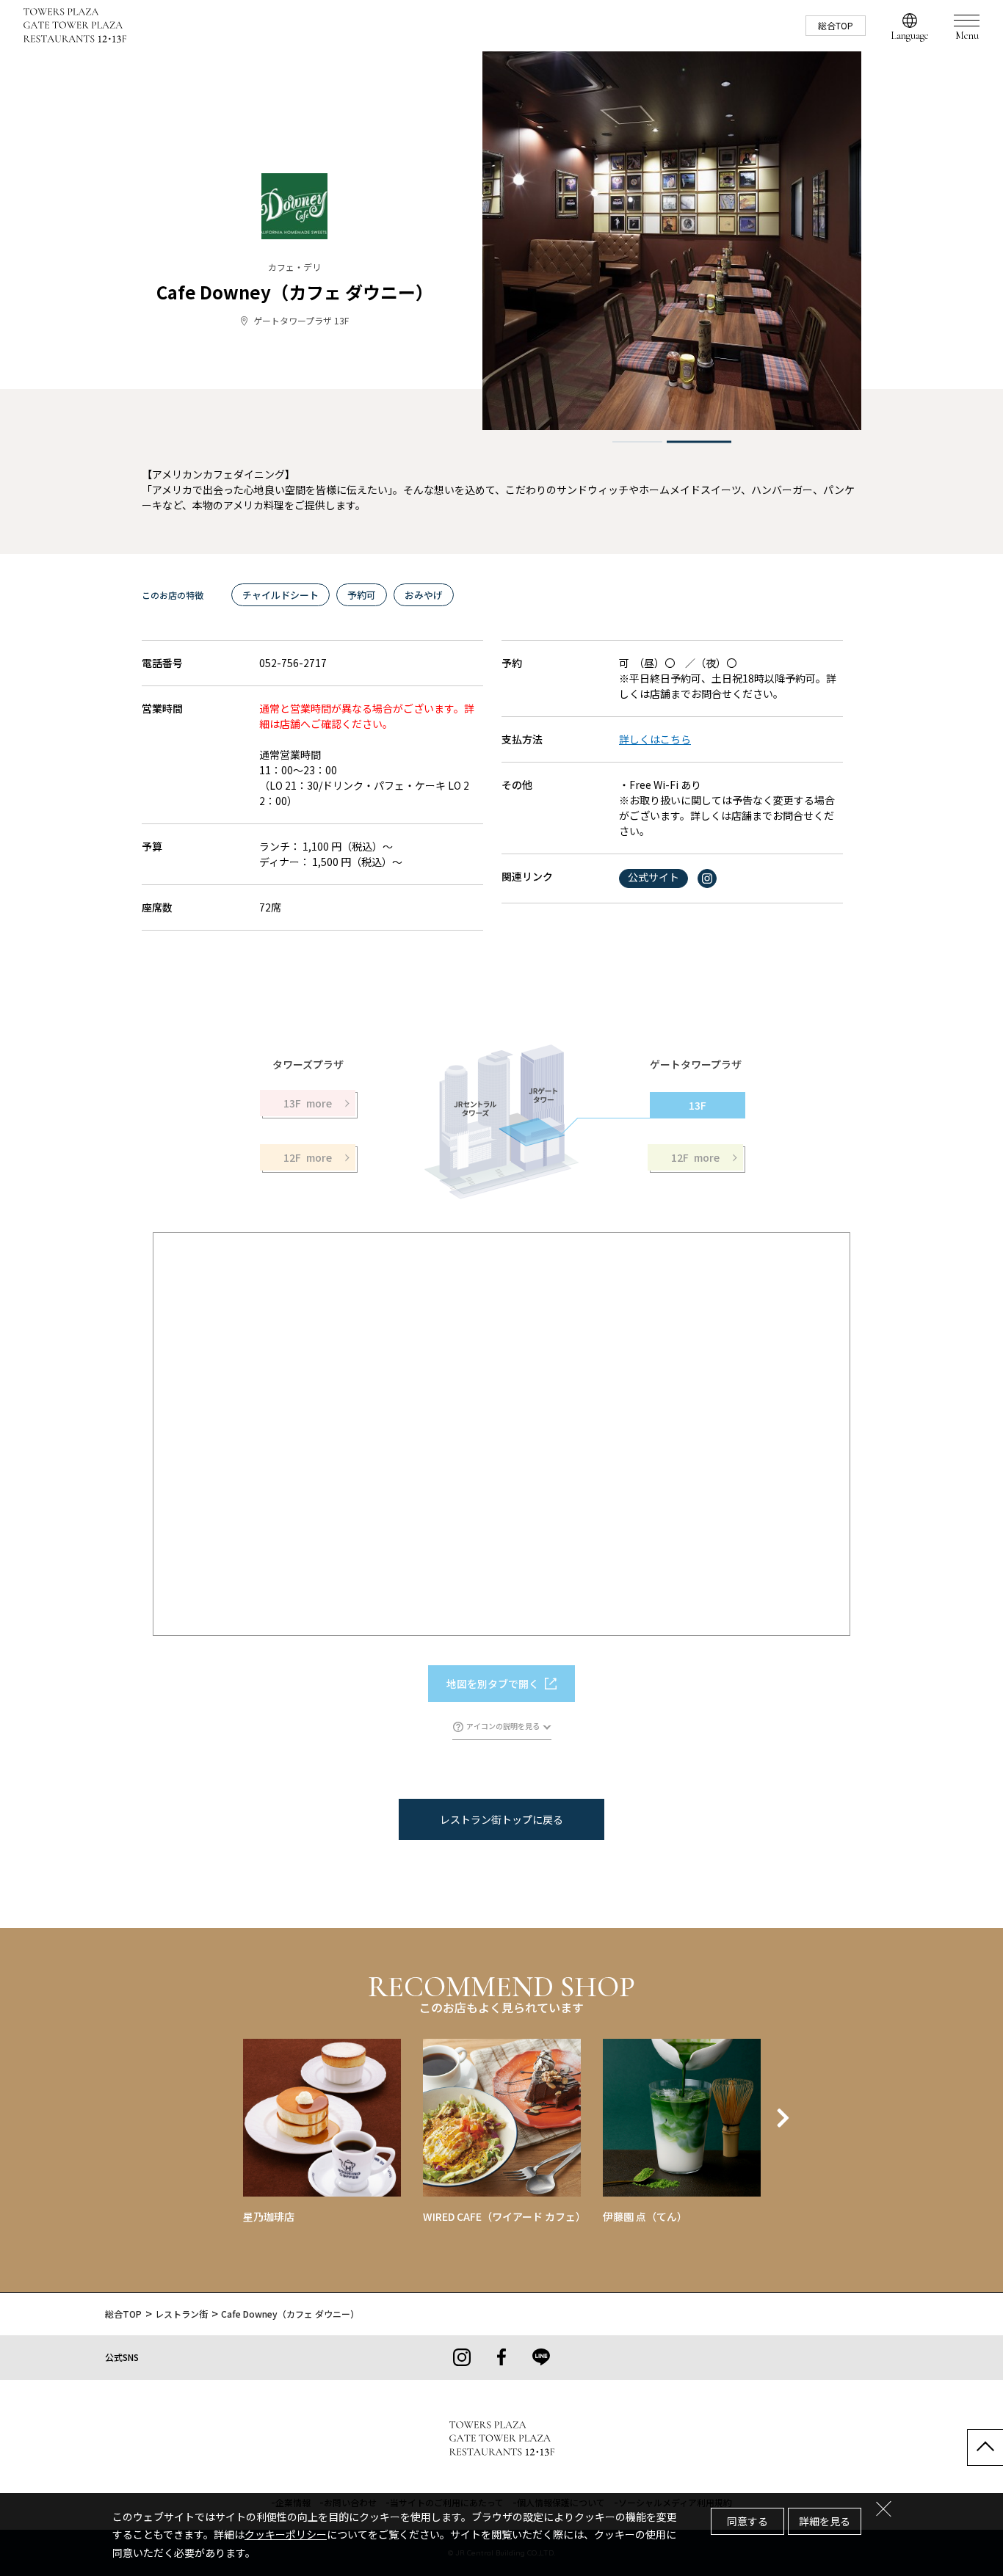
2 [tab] (699, 442)
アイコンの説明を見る (503, 1726)
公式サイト (653, 877)
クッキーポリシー (286, 2534)
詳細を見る (825, 2521)
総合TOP (836, 25)
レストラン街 (181, 2314)
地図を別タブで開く (493, 1684)
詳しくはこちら (655, 739)
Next (783, 2118)
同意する (747, 2521)
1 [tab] (638, 442)
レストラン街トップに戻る (501, 1819)
